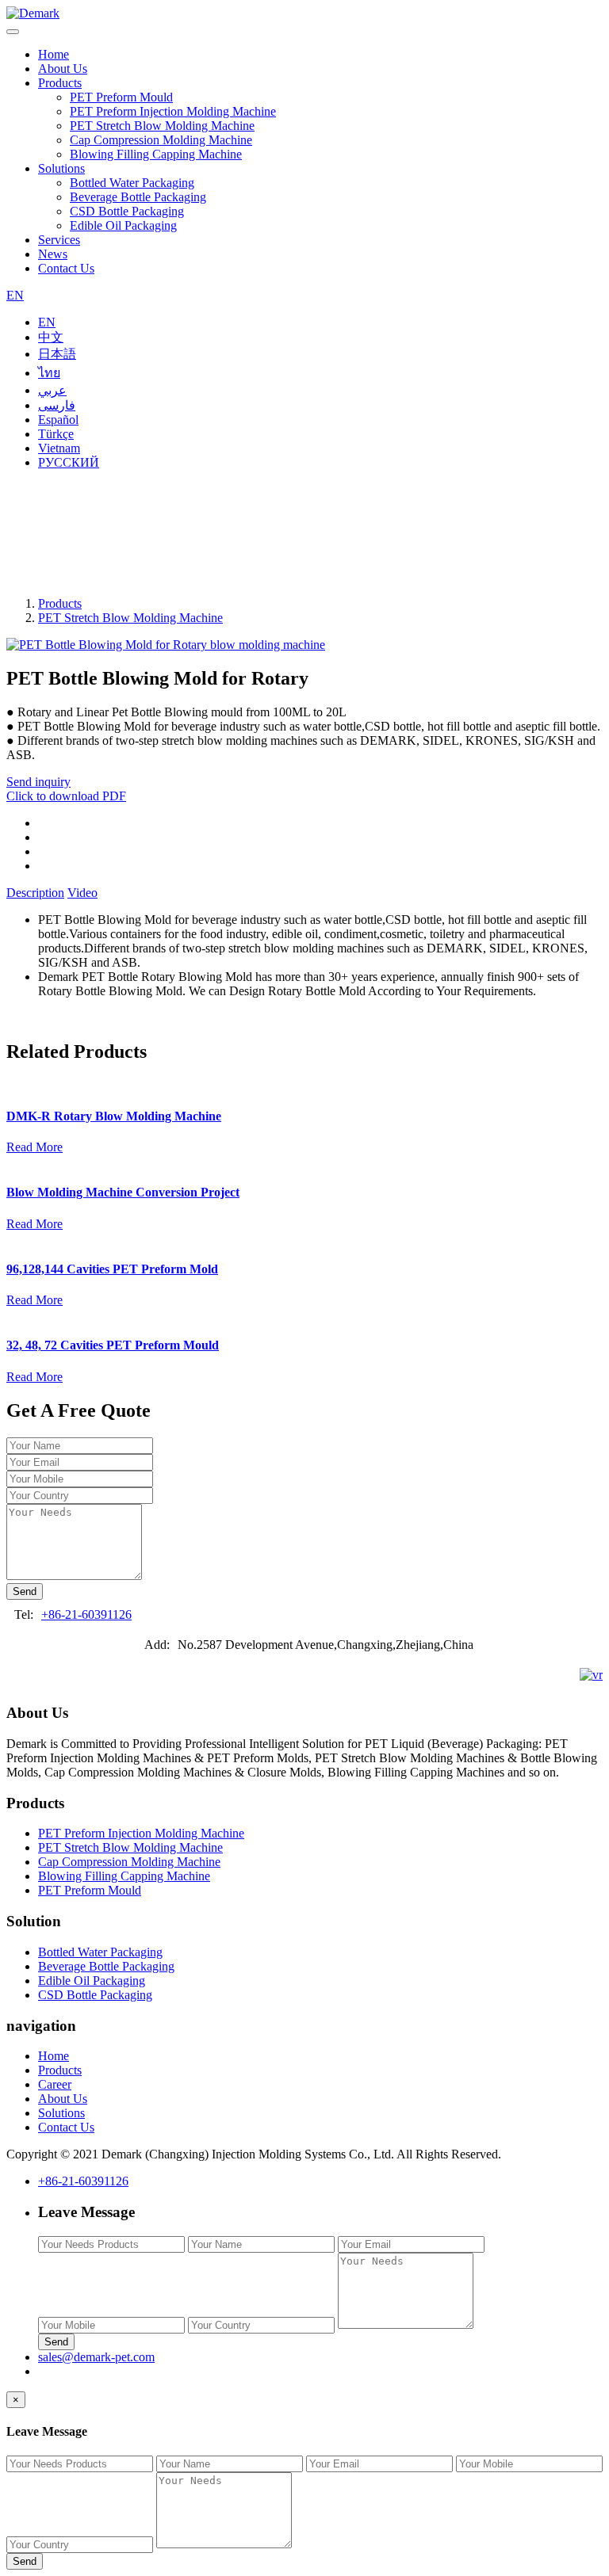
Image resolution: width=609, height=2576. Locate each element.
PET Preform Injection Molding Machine (173, 111)
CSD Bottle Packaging (127, 211)
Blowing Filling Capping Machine (156, 154)
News (53, 254)
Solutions (61, 168)
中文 (51, 337)
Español (58, 420)
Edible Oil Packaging (123, 225)
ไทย (49, 373)
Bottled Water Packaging (132, 183)
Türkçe (56, 434)
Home (54, 54)
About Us (63, 69)
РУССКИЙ (69, 462)
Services (59, 240)
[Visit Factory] (591, 1675)
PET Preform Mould (121, 97)
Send (25, 1591)
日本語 (57, 354)
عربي (52, 390)
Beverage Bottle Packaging (138, 197)
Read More (34, 1147)
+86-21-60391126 (86, 1614)
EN (15, 295)
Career (55, 2084)
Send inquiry (38, 782)
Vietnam (59, 448)
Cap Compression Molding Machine (161, 140)
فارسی (57, 405)
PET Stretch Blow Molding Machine (162, 126)
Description (35, 893)
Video (82, 893)
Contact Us (66, 268)
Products (60, 83)
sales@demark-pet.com (96, 2357)
